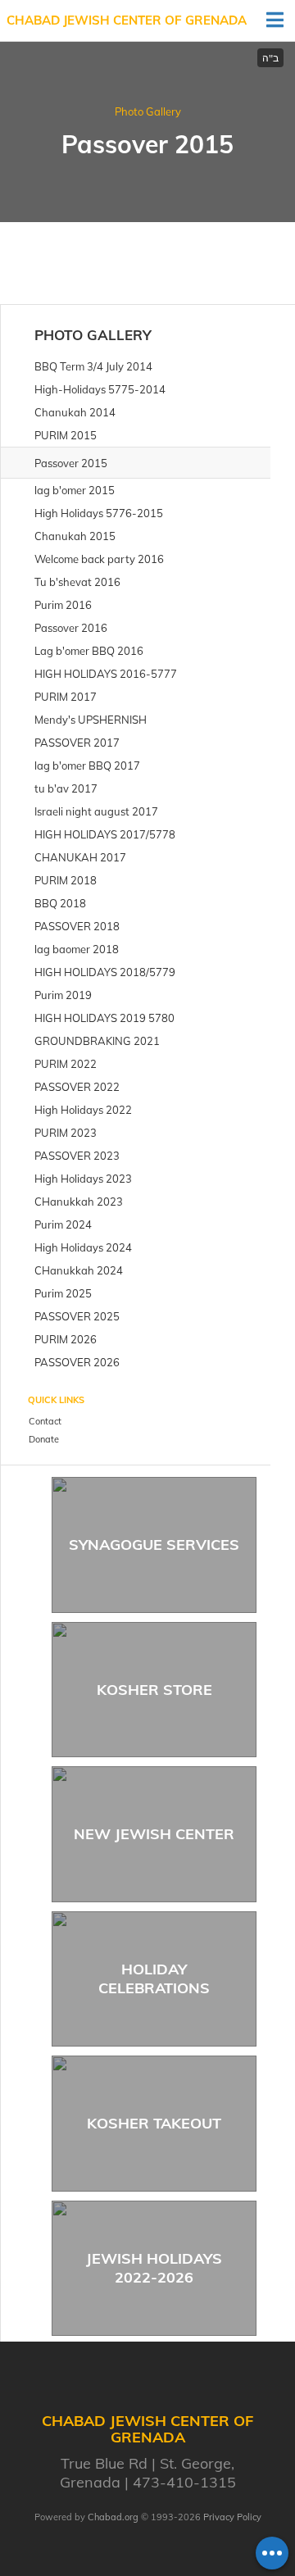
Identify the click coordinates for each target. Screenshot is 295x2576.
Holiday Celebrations (154, 1979)
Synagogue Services (154, 1545)
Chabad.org (113, 2517)
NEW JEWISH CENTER (154, 1834)
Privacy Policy (232, 2517)
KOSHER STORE (154, 1690)
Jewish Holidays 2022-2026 (154, 2268)
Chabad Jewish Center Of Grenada (127, 20)
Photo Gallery (148, 111)
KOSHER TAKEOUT (154, 2123)
